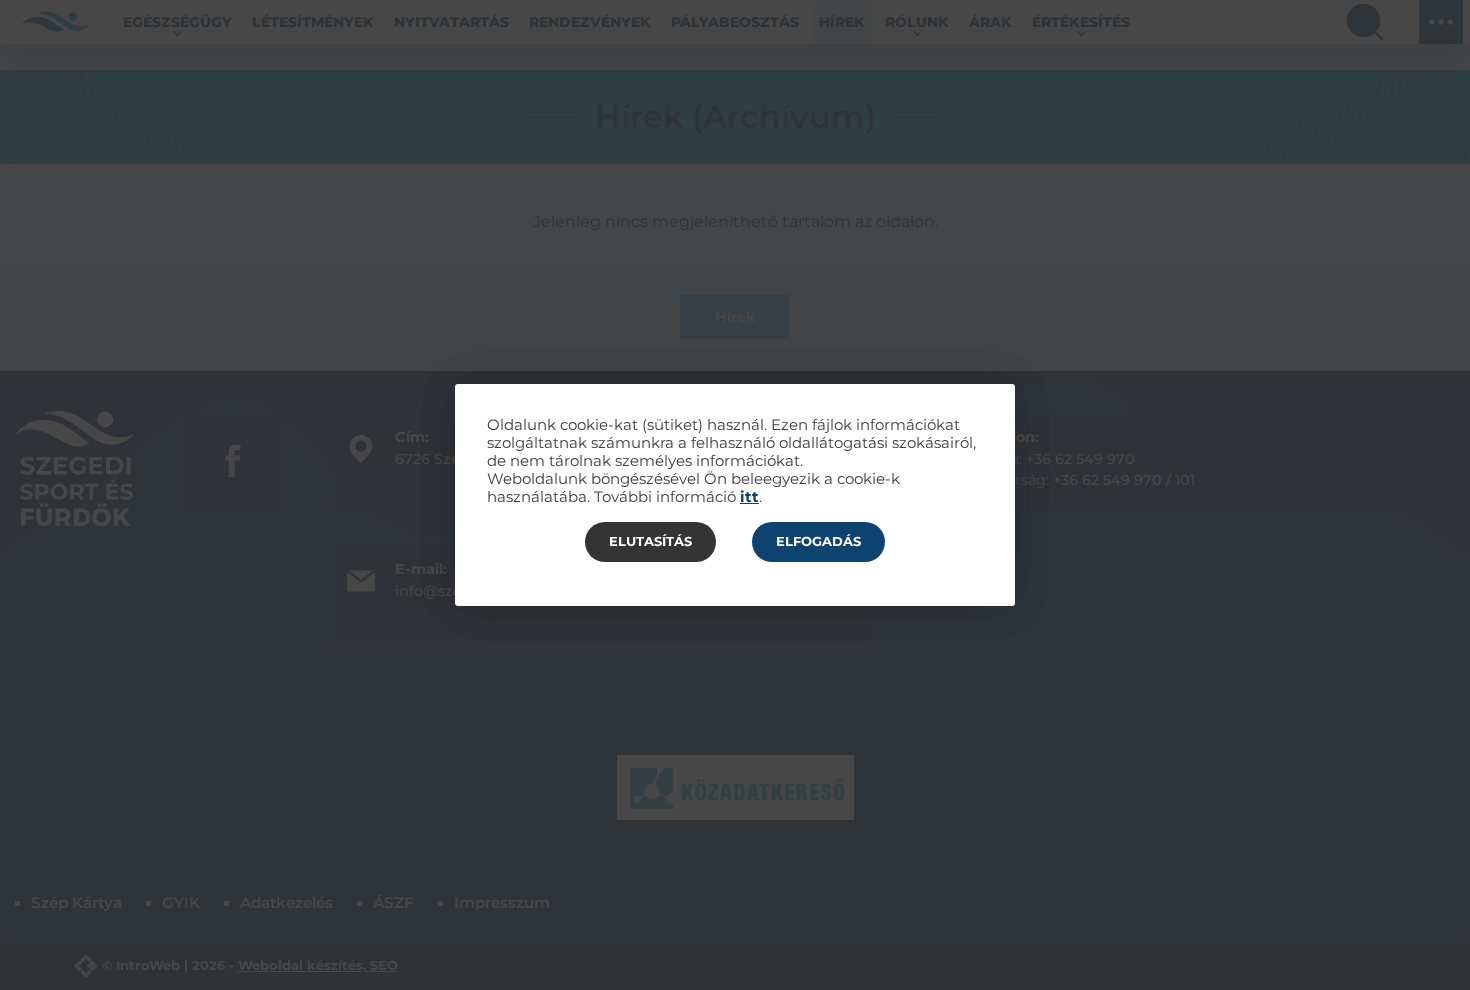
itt (749, 497)
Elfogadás (818, 541)
